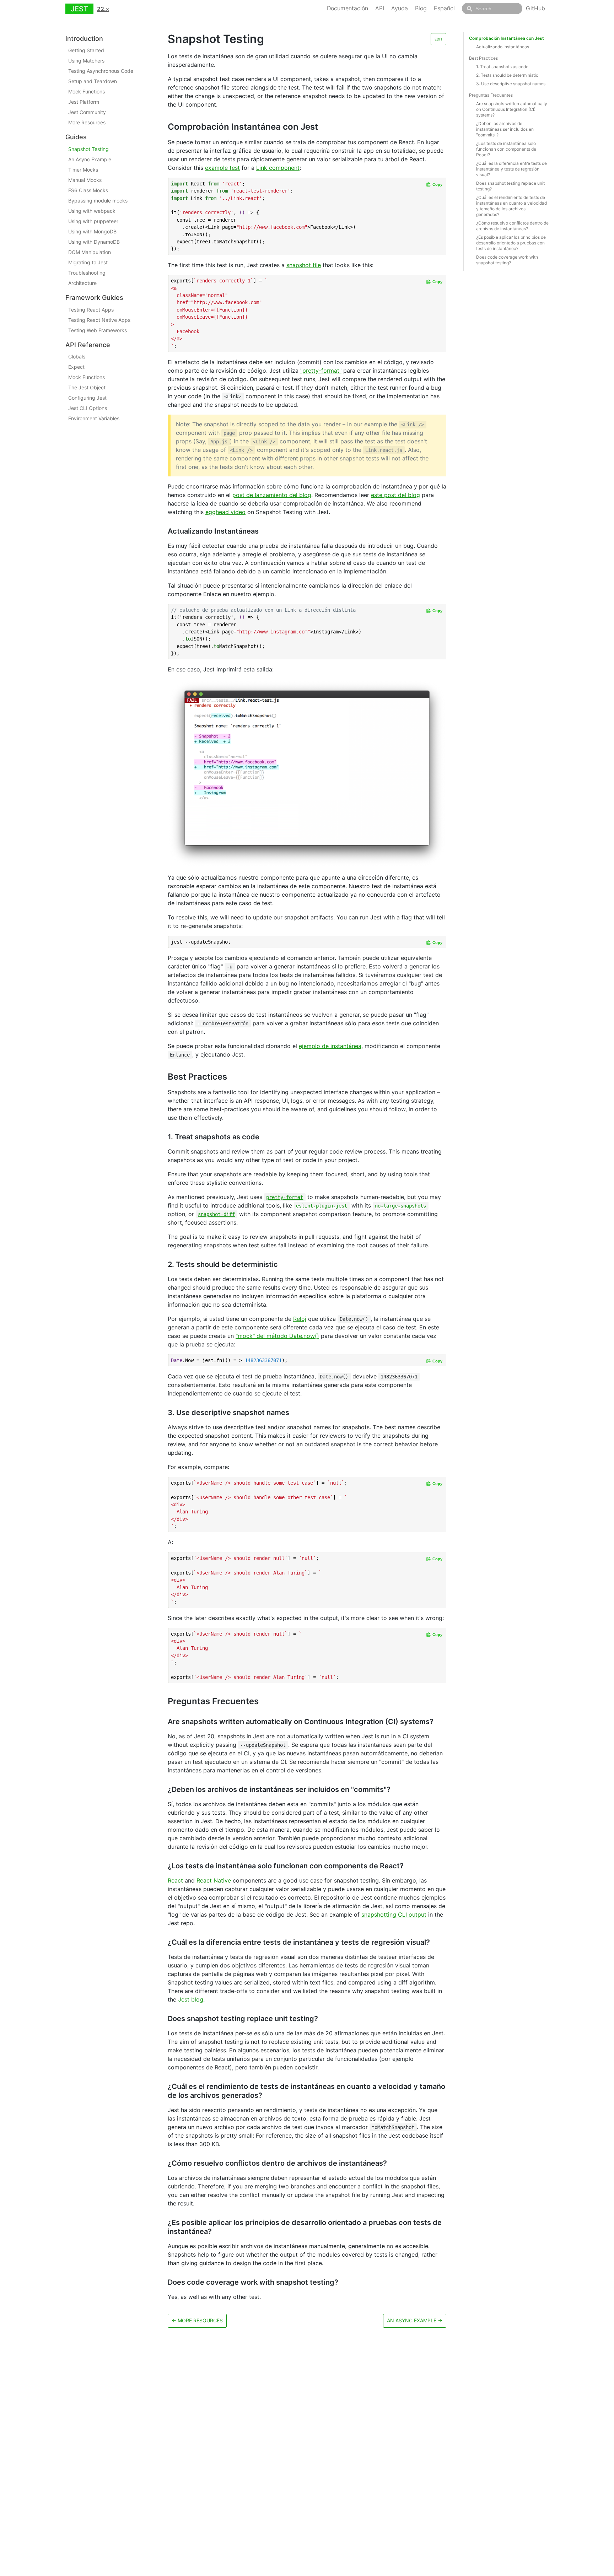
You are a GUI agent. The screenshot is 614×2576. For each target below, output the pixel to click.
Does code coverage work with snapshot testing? (507, 260)
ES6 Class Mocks (88, 190)
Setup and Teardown (93, 82)
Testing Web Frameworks (98, 330)
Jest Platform (84, 102)
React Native (214, 1880)
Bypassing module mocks (98, 201)
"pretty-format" (321, 371)
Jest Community (87, 112)
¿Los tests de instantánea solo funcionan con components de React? (506, 149)
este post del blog (395, 495)
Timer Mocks (83, 170)
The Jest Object (87, 387)
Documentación (348, 8)
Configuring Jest (87, 398)
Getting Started (86, 51)
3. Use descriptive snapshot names (511, 84)
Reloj (300, 1319)
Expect (76, 367)
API (380, 8)
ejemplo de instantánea (330, 1046)
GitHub (535, 8)
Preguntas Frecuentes (491, 95)
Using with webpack (92, 211)
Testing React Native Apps (99, 320)
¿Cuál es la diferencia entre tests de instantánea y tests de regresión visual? (511, 169)
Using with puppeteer (93, 221)
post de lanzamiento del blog (272, 495)
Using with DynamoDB (94, 242)
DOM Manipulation (90, 252)
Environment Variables (94, 418)
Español (444, 8)
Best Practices (483, 58)
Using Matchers (86, 61)
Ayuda (400, 8)
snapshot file (304, 265)
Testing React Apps (91, 310)
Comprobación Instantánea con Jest (507, 38)
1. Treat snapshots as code (502, 67)
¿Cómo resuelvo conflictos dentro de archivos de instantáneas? (512, 226)
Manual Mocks (85, 180)
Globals (77, 357)
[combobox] (492, 9)
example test (222, 168)
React (175, 1880)
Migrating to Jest (88, 262)
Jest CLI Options (88, 408)
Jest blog (191, 1999)
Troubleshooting (87, 273)
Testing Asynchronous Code (101, 71)
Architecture (82, 283)
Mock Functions (87, 92)
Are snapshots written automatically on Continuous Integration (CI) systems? (512, 109)
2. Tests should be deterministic (507, 75)
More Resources (87, 123)
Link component (278, 168)
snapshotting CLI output (394, 1915)
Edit (438, 39)
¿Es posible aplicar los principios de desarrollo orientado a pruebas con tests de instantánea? (511, 243)
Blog (421, 8)
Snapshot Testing (88, 149)
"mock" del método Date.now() (277, 1336)
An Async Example (90, 159)
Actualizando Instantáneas (503, 47)
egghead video (225, 512)
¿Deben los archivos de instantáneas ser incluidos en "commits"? (505, 129)
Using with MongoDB (92, 231)
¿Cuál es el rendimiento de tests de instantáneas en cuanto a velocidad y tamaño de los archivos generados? (511, 206)
